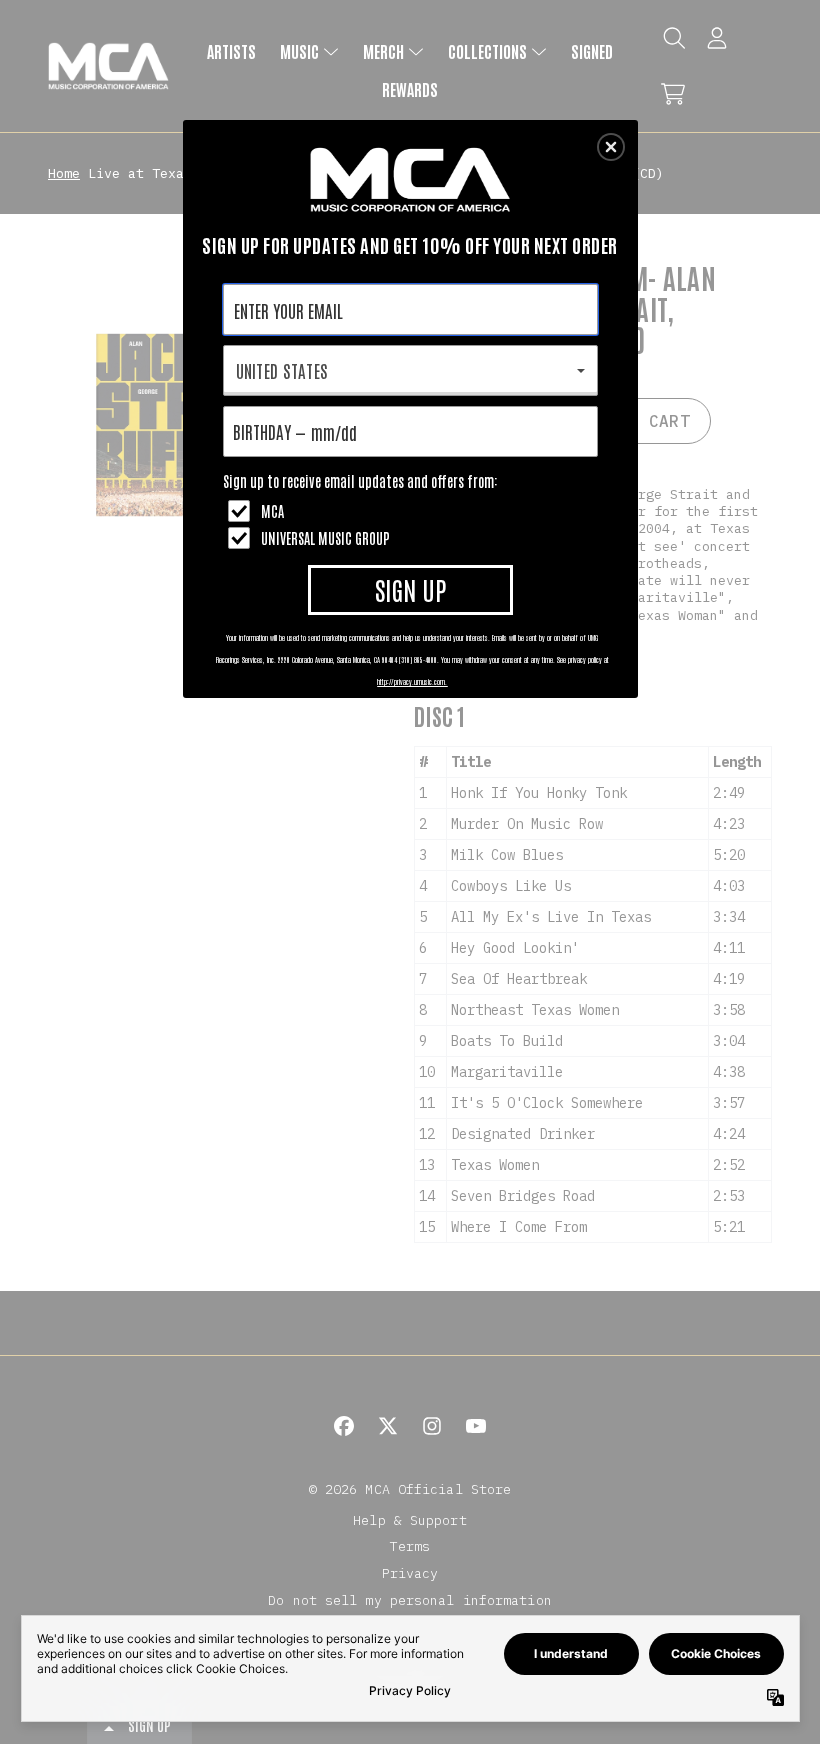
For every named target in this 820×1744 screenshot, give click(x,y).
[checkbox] (413, 511)
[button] (611, 147)
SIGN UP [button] (410, 589)
